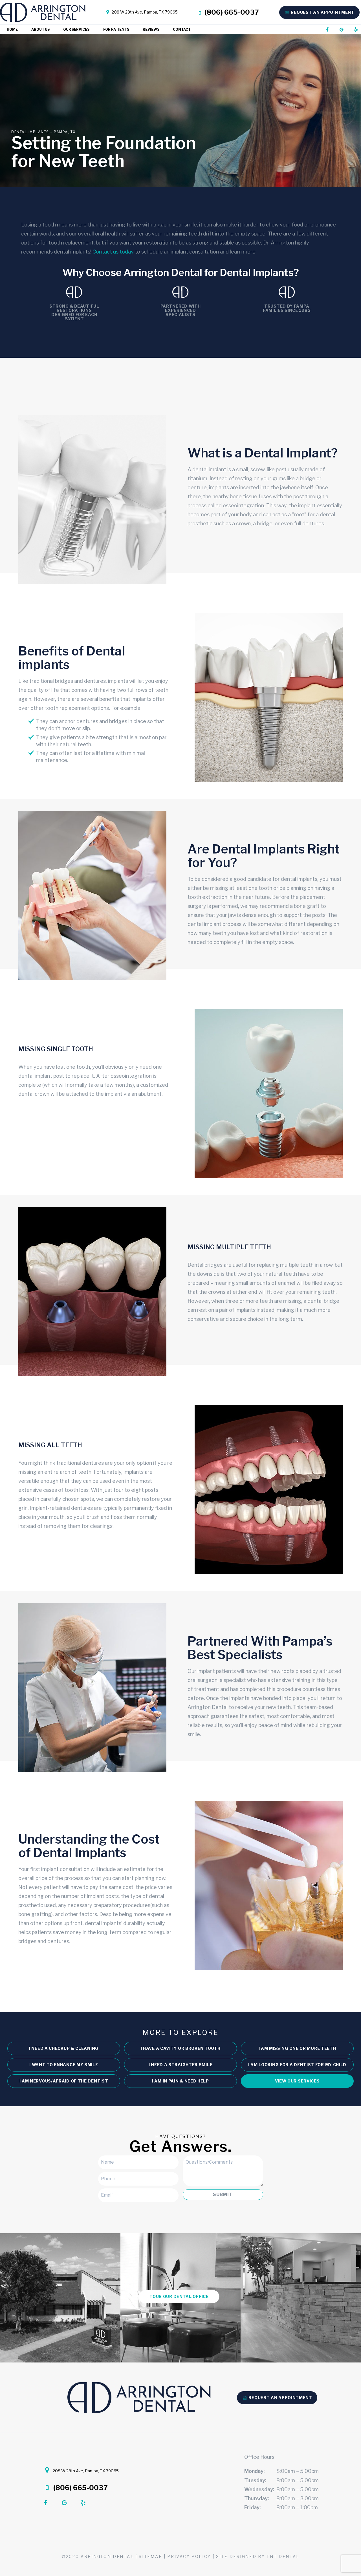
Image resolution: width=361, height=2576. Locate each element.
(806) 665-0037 (231, 12)
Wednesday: (259, 2489)
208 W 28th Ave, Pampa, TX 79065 (144, 12)
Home (12, 29)
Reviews (151, 29)
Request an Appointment (322, 12)
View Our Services (297, 2081)
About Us (40, 29)
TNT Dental (283, 2556)
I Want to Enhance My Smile (64, 2065)
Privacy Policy (189, 2556)
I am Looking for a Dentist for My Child (297, 2065)
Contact (182, 29)
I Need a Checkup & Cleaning (64, 2048)
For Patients (116, 29)
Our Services (76, 29)
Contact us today (113, 252)
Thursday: (257, 2498)
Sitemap (150, 2556)
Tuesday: (255, 2480)
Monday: (254, 2471)
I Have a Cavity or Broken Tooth (181, 2048)
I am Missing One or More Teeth (297, 2048)
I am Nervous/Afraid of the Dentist (64, 2081)
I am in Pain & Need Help (180, 2081)
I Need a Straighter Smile (181, 2065)
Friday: (252, 2507)
